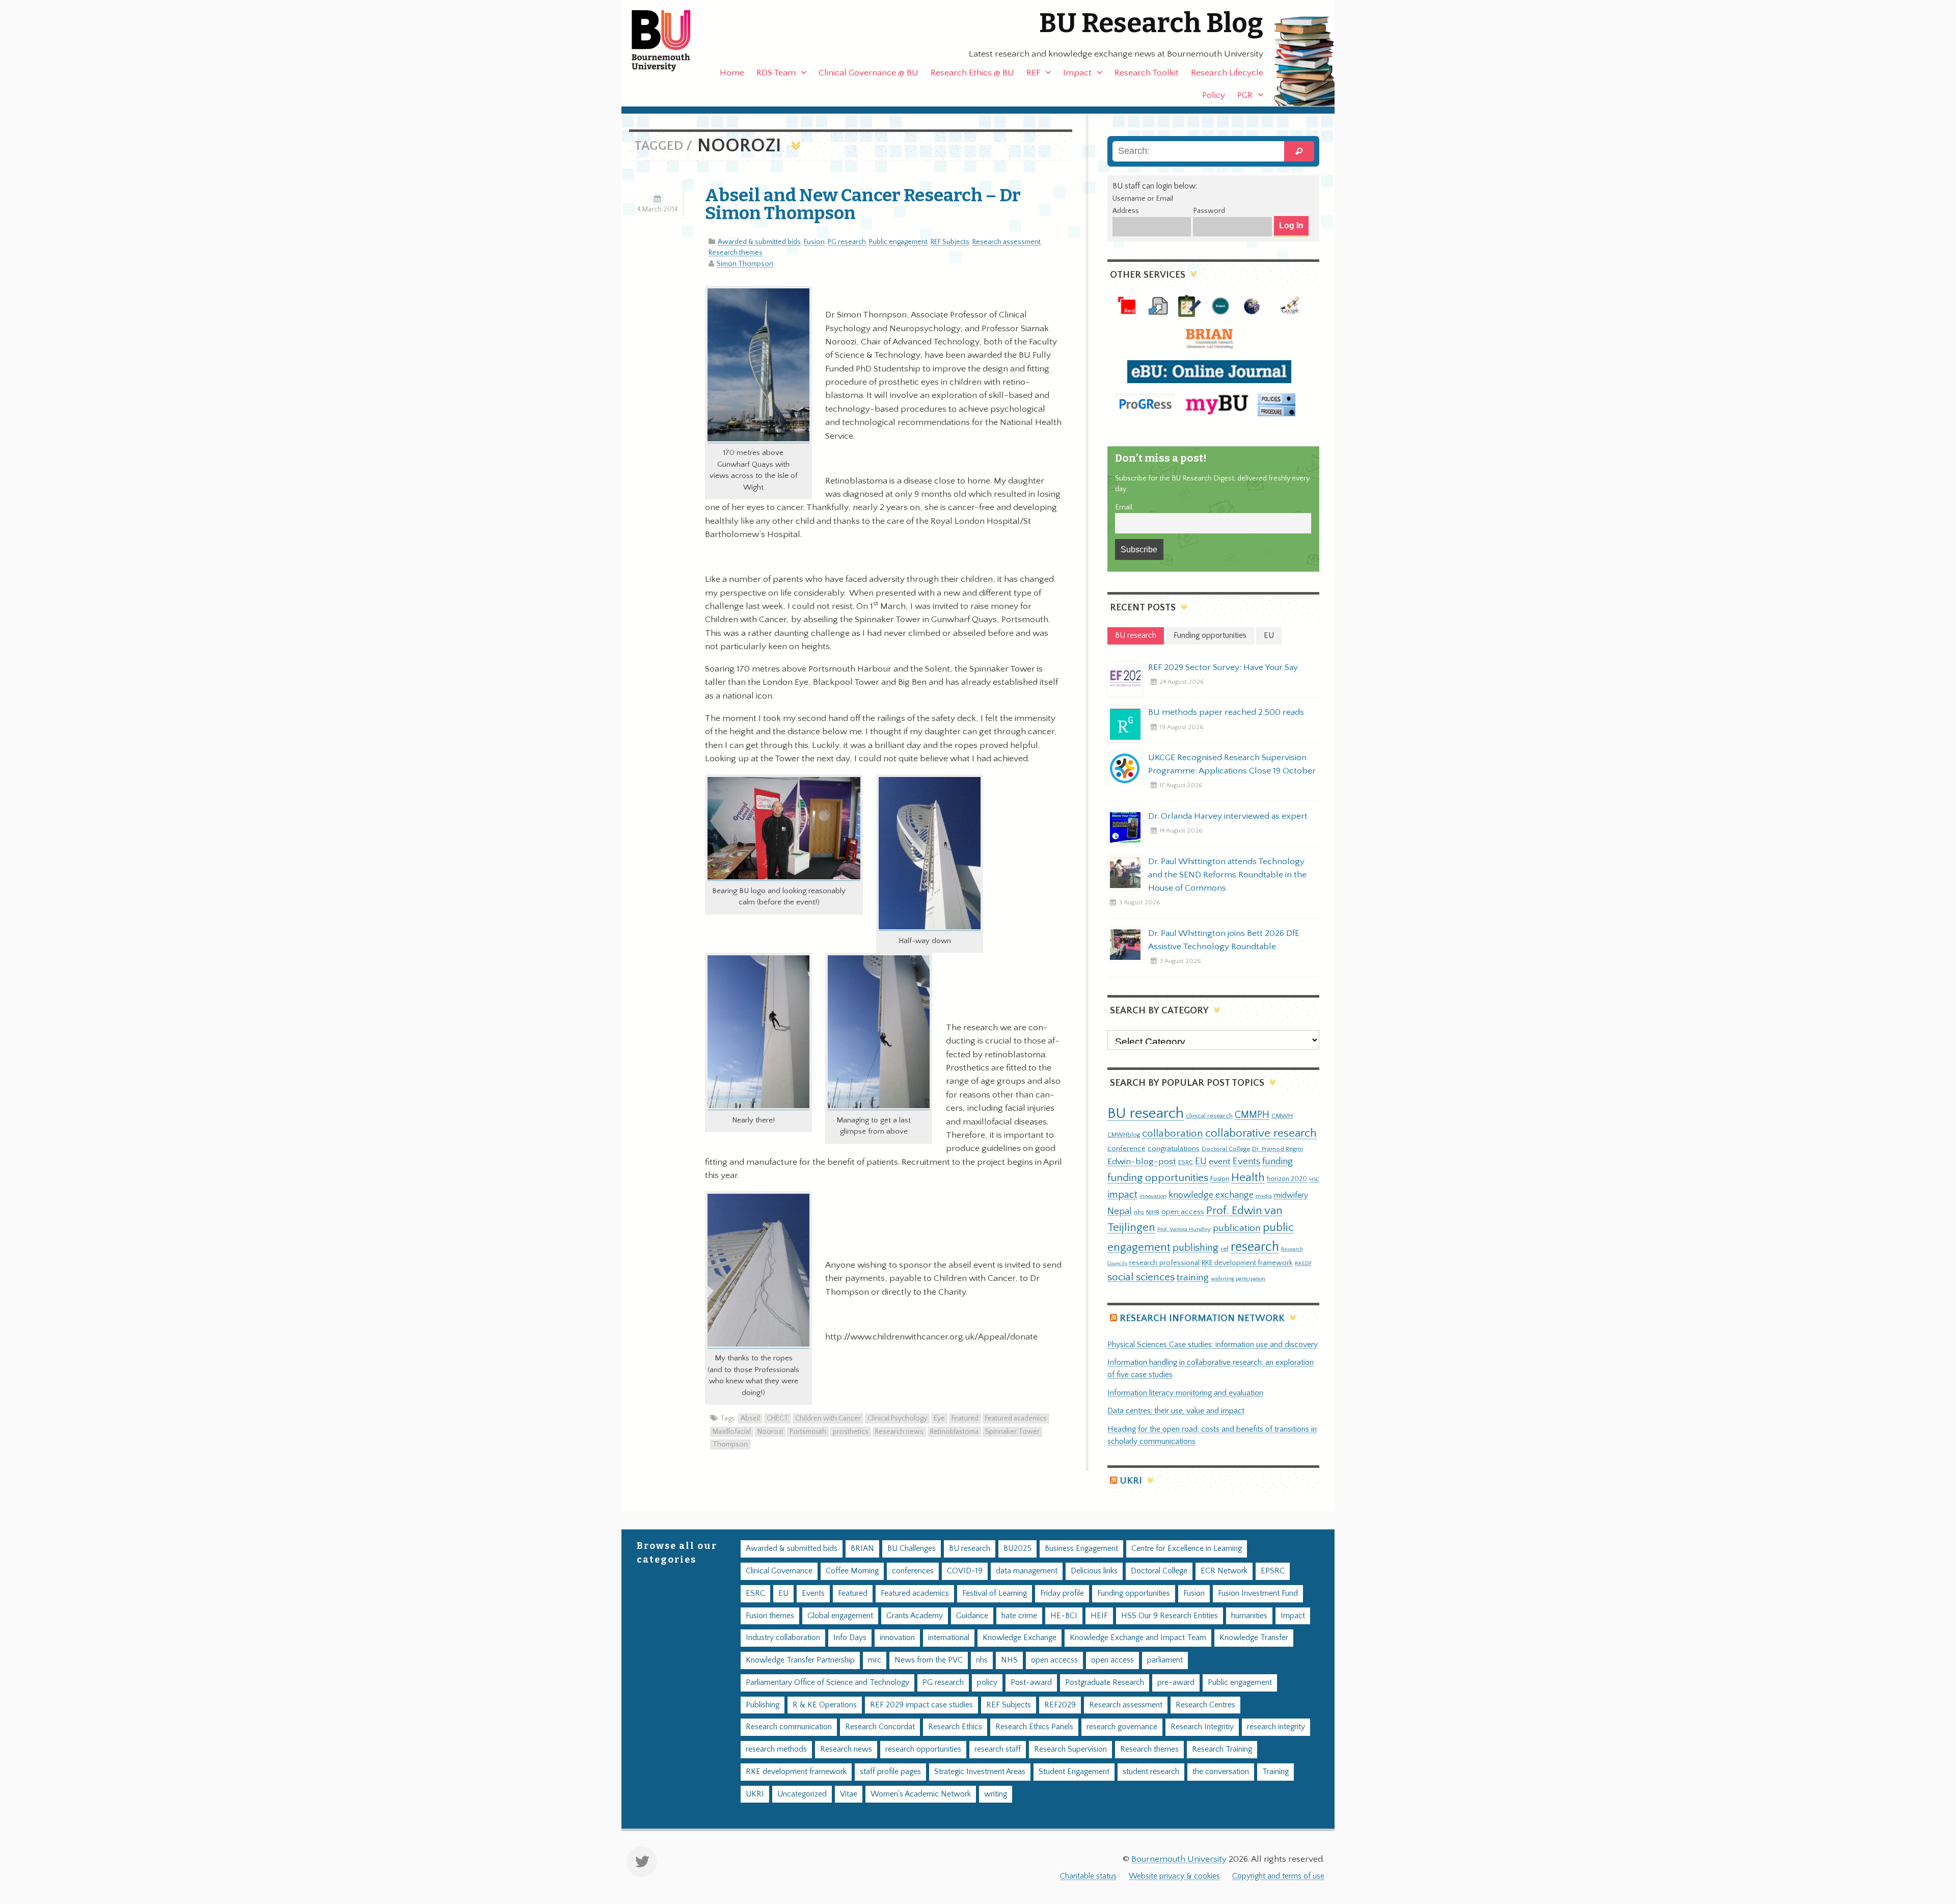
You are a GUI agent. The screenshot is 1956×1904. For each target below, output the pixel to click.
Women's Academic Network (921, 1794)
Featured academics (1016, 1418)
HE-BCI (1064, 1616)
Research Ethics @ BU (972, 73)
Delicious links (1094, 1571)
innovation (1153, 1196)
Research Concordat (880, 1727)
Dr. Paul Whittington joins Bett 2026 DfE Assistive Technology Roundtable (1224, 940)
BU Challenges (912, 1549)
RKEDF (1303, 1263)
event (1220, 1162)
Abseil (750, 1418)
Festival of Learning (995, 1593)
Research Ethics (955, 1727)
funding (1278, 1161)
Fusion (814, 242)
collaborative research (1261, 1133)
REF (1033, 73)
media (1264, 1196)
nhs (1139, 1212)
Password (1209, 211)
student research (1151, 1772)
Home (732, 73)
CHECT (778, 1418)
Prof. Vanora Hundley (1184, 1229)
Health (1248, 1177)
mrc (875, 1660)
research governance (1122, 1727)
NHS (1009, 1660)
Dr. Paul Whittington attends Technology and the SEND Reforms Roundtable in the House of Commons (1227, 875)
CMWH (1282, 1116)
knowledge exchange (1211, 1195)
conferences (913, 1571)
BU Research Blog (1151, 23)
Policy (1214, 95)
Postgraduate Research (1105, 1683)
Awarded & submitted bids (759, 242)
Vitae (849, 1794)
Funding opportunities (1134, 1593)
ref (1225, 1249)
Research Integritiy (1202, 1727)
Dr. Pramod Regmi (1278, 1149)
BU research (1146, 1114)
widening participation (1238, 1279)
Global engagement (840, 1616)
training (1193, 1277)
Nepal (1120, 1211)
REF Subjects (950, 242)
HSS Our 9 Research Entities (1170, 1616)
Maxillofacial (732, 1432)
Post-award (1031, 1683)
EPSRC (1273, 1571)
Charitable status (1088, 1876)
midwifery (1291, 1196)
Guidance (972, 1616)
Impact (1077, 73)
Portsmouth (808, 1432)
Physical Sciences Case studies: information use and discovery (1213, 1345)
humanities (1249, 1616)
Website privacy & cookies (1174, 1876)
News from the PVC (929, 1660)
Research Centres (1205, 1705)
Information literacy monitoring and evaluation (1185, 1393)
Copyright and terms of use (1278, 1876)
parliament (1165, 1660)
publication (1237, 1228)
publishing (1196, 1248)
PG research (847, 242)
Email (1124, 507)
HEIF (1099, 1616)
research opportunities (923, 1749)
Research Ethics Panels (1034, 1727)
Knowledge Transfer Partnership (800, 1660)
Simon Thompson (745, 264)
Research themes (736, 253)
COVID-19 (965, 1571)
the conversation (1221, 1772)
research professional (1164, 1263)
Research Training (1222, 1749)
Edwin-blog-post (1142, 1162)
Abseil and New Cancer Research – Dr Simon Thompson (863, 204)
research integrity (1276, 1727)
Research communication (789, 1727)
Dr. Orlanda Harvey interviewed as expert (1228, 816)
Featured (965, 1418)
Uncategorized (802, 1794)
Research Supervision (1070, 1749)
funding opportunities (1158, 1178)
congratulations (1174, 1149)
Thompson (730, 1444)
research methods (776, 1749)
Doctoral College (1226, 1149)
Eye (939, 1418)
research (1255, 1247)
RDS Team (776, 73)
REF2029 (1060, 1705)
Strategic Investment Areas (980, 1772)
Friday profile (1062, 1593)
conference (1126, 1149)
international (949, 1638)
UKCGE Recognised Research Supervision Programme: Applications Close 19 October (1232, 764)
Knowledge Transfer (1254, 1638)
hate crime (1019, 1616)
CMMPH (1252, 1115)
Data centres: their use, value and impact (1176, 1411)
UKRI (1131, 1481)
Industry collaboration (783, 1638)
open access (1183, 1212)
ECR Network (1224, 1571)
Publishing (763, 1705)
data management (1027, 1571)
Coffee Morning (852, 1571)
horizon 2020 (1287, 1179)
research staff (998, 1749)
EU (1201, 1161)
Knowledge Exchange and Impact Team (1138, 1638)
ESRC (1186, 1162)
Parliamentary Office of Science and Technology (827, 1683)
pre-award (1176, 1683)
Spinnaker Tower (1012, 1432)
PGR (1245, 95)
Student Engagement (1074, 1772)
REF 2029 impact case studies (921, 1705)
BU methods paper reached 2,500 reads (1226, 712)
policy (987, 1683)
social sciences (1141, 1277)
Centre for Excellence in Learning (1187, 1549)
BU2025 (1017, 1549)
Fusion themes (770, 1616)
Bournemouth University (670, 41)
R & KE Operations (825, 1705)
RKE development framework (1247, 1263)
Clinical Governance (779, 1571)
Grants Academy (915, 1616)
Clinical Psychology (897, 1418)
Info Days (850, 1638)
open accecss (1054, 1660)
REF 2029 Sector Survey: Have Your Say (1223, 667)
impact (1122, 1195)
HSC (1314, 1179)
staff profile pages (890, 1772)
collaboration (1173, 1134)
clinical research (1209, 1116)
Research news (899, 1432)
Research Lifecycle (1227, 73)
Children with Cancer (828, 1418)
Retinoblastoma (954, 1432)
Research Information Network (1202, 1318)
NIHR (1153, 1212)
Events (1246, 1161)
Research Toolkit (1147, 73)
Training (1275, 1772)
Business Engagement (1081, 1549)
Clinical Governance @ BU (868, 73)
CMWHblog (1124, 1135)
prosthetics (851, 1432)
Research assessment (1007, 242)
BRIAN (862, 1549)
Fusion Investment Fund (1258, 1593)
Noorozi (770, 1432)
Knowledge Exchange (1020, 1638)
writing (996, 1794)
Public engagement (898, 242)
